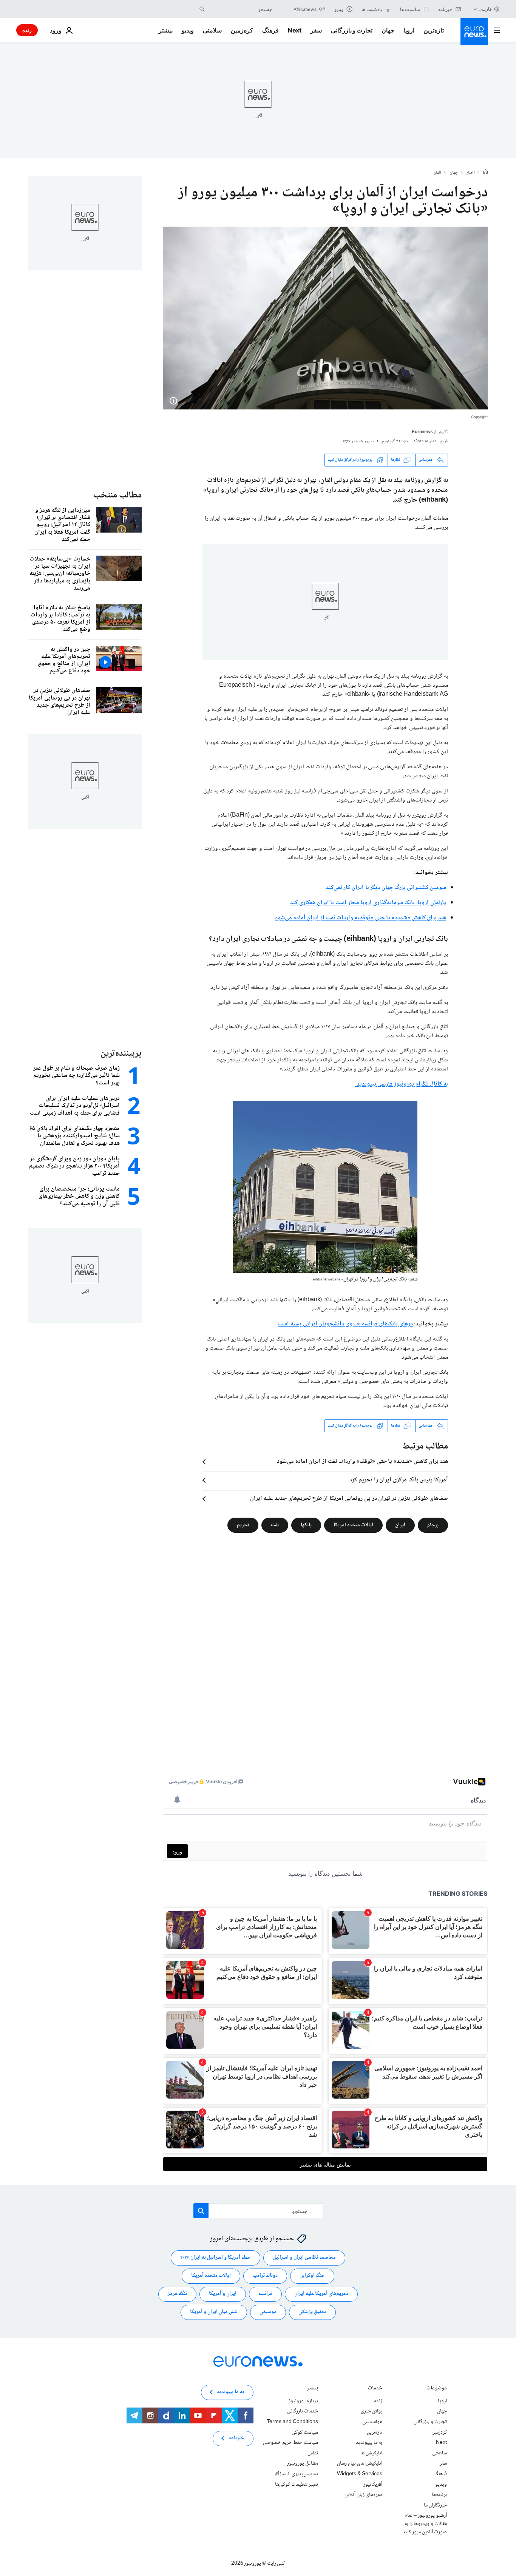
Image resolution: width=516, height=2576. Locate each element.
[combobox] (240, 9)
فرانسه (265, 2294)
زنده (27, 30)
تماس (313, 2453)
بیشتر (312, 2389)
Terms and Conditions (292, 2422)
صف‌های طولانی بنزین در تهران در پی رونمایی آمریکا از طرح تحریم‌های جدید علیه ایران (349, 1499)
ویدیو (188, 30)
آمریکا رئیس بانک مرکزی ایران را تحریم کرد (399, 1480)
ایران (400, 1525)
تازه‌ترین (434, 30)
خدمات (375, 2389)
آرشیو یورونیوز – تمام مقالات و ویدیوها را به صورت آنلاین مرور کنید (425, 2524)
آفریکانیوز (373, 2484)
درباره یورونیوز (303, 2401)
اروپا (409, 30)
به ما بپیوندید (369, 2443)
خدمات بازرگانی (303, 2411)
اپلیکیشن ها (371, 2453)
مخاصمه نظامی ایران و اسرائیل (304, 2258)
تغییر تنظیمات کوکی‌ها (297, 2484)
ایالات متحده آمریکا (353, 1525)
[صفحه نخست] (485, 173)
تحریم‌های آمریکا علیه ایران (321, 2294)
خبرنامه (236, 2438)
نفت (275, 1525)
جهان (388, 30)
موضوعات (437, 2389)
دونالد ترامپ (265, 2276)
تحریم (243, 1525)
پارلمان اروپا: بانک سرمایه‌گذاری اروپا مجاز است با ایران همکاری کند (368, 903)
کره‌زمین (242, 30)
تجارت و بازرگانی (352, 30)
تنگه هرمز (177, 2294)
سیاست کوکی (305, 2432)
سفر (316, 30)
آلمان (437, 173)
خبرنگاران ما (435, 2505)
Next (295, 30)
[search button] (202, 9)
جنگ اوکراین (312, 2276)
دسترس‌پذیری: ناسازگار (296, 2474)
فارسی (485, 9)
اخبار (471, 173)
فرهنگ (270, 30)
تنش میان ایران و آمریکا (214, 2312)
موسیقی (268, 2312)
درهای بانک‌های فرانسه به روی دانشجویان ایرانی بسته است (345, 1324)
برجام (433, 1525)
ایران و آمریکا (223, 2294)
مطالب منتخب (117, 495)
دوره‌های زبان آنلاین (363, 2495)
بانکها (306, 1525)
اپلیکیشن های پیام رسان (360, 2463)
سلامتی (212, 30)
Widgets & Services (360, 2474)
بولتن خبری (372, 2411)
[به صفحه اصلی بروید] (474, 32)
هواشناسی (372, 2422)
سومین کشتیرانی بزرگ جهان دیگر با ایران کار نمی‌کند (386, 888)
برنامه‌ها (439, 2495)
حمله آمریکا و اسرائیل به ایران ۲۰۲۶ (216, 2258)
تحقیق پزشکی (312, 2312)
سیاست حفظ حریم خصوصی (290, 2443)
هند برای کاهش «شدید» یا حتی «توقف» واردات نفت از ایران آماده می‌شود (361, 918)
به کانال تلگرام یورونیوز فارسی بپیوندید (402, 1084)
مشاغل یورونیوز (303, 2463)
